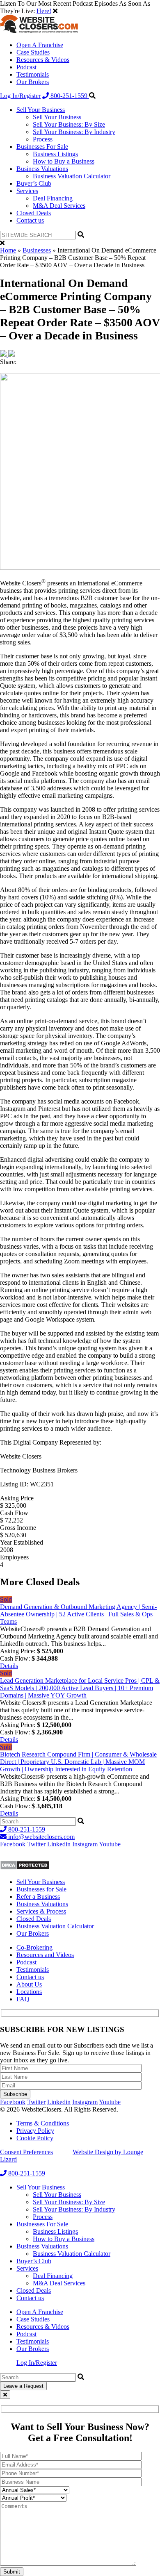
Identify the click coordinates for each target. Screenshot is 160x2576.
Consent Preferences (26, 2152)
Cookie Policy (35, 2138)
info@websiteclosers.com (41, 1837)
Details (9, 1666)
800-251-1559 (69, 96)
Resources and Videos (45, 1955)
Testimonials (33, 74)
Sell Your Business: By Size (69, 124)
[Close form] (5, 2395)
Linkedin (59, 1844)
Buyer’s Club (34, 183)
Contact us (30, 220)
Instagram (85, 1844)
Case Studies (33, 52)
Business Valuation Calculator (72, 176)
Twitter (36, 1844)
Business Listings (55, 154)
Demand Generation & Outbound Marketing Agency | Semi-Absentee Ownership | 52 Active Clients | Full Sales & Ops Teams (78, 1614)
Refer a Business (38, 1897)
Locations (29, 1992)
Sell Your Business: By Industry (74, 132)
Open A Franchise (40, 45)
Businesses (37, 250)
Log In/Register (20, 96)
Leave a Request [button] (23, 2386)
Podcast (26, 67)
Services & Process (41, 1911)
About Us (29, 1984)
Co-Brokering (34, 1947)
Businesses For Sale (42, 147)
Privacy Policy (35, 2131)
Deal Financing (53, 198)
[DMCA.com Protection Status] (25, 1868)
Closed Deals (34, 213)
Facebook (13, 1844)
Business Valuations (42, 169)
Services (27, 191)
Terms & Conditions (43, 2123)
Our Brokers (33, 82)
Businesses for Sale (41, 1889)
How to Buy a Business (64, 161)
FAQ (23, 1999)
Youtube (110, 1844)
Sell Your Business (41, 110)
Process (43, 139)
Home (8, 250)
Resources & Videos (43, 60)
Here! (44, 11)
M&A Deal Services (59, 206)
